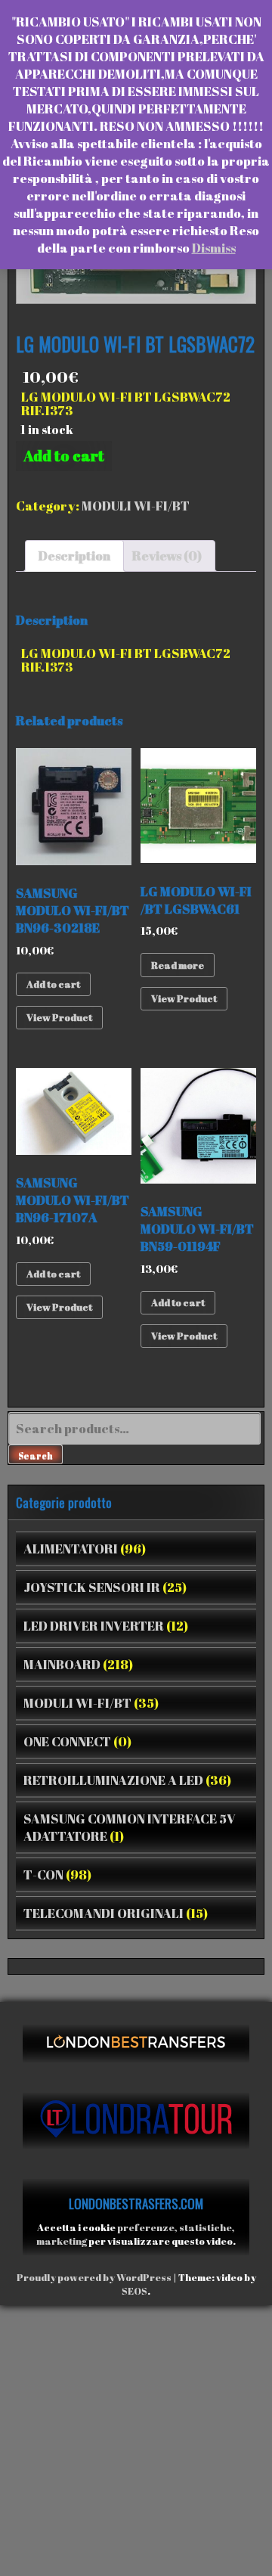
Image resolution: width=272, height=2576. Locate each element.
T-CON (43, 1875)
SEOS (134, 2291)
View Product (59, 1017)
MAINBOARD (62, 1664)
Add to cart (64, 456)
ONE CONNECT (67, 1741)
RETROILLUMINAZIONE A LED (113, 1780)
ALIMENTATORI (71, 1549)
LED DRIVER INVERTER (94, 1626)
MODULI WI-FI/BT (136, 506)
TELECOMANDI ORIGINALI (104, 1913)
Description (74, 556)
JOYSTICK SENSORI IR (92, 1587)
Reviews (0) (167, 556)
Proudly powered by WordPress (94, 2277)
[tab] (74, 556)
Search (36, 1455)
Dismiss (214, 248)
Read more (178, 965)
